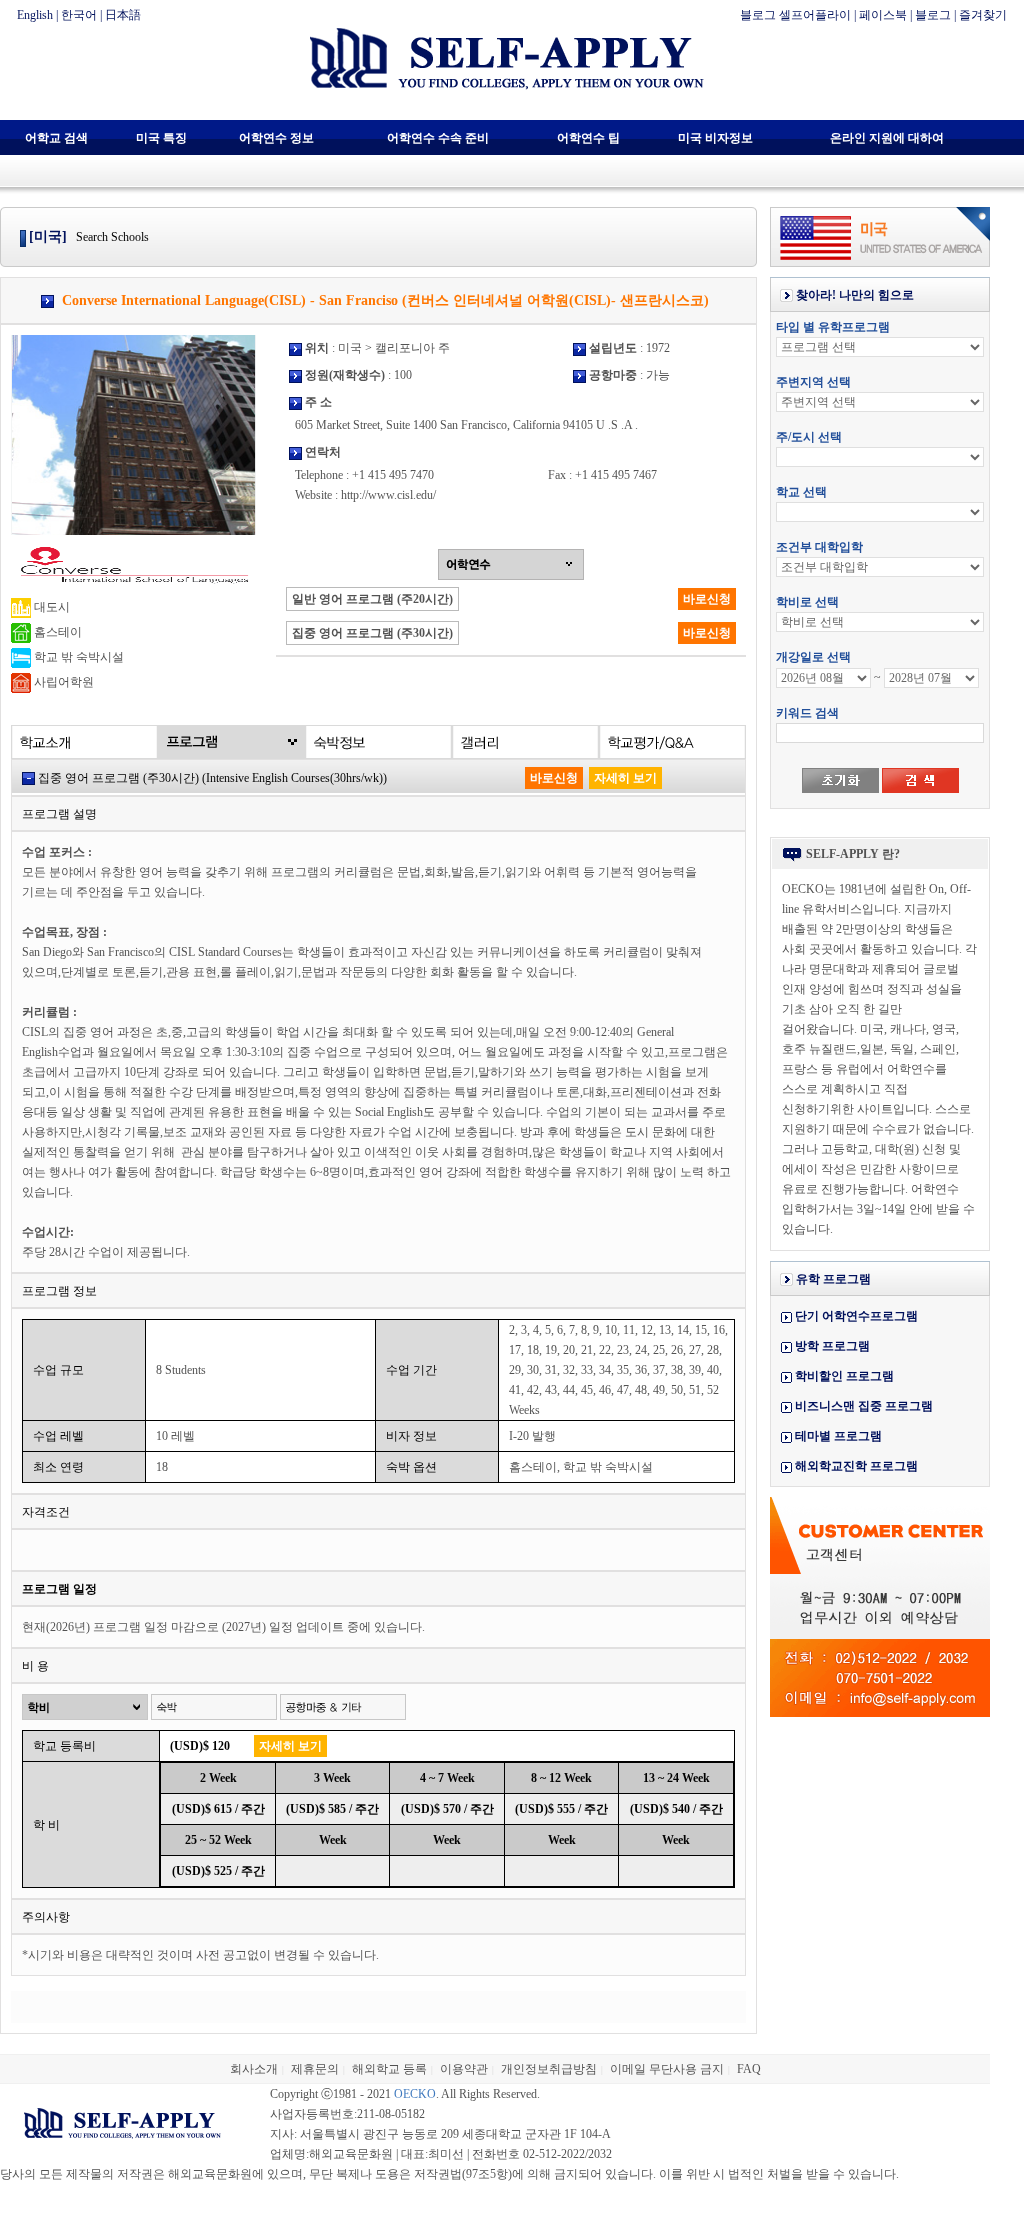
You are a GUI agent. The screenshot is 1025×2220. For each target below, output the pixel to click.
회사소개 (254, 2069)
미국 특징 (161, 138)
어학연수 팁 (588, 138)
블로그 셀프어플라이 (795, 15)
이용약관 (464, 2069)
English (35, 15)
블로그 (933, 15)
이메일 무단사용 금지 (667, 2069)
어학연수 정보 (276, 138)
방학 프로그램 (832, 1346)
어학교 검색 (56, 138)
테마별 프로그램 (838, 1436)
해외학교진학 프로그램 (856, 1466)
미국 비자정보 (715, 138)
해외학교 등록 (389, 2069)
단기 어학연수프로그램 (856, 1316)
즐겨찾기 (983, 15)
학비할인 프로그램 (844, 1376)
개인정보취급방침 (549, 2069)
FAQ (749, 2069)
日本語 (123, 15)
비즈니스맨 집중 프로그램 (864, 1406)
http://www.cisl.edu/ (388, 495)
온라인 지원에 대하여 (887, 138)
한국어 (79, 15)
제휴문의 (315, 2069)
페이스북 (883, 15)
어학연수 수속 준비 (438, 138)
